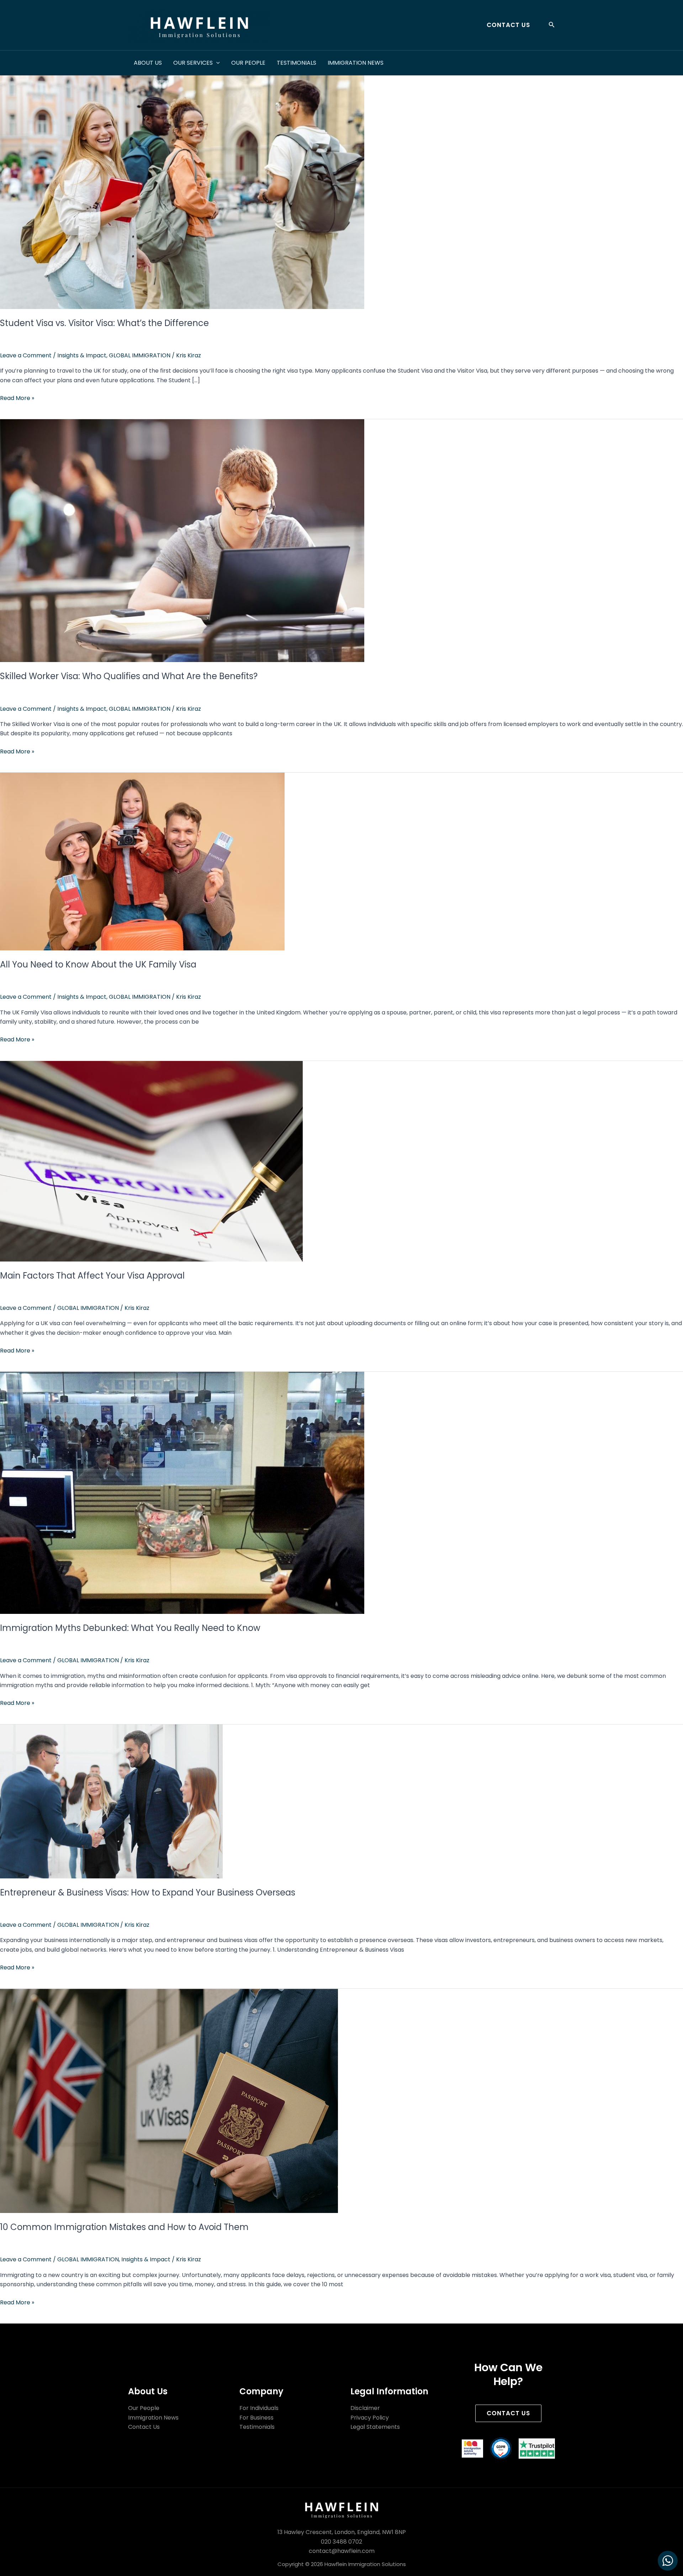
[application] (216, 63)
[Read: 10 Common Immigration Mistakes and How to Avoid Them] (169, 2100)
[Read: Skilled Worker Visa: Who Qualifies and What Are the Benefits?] (182, 540)
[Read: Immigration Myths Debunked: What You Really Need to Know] (182, 1492)
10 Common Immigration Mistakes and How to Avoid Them (124, 2227)
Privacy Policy (370, 2418)
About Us (148, 63)
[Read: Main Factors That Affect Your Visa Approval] (151, 1161)
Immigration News (356, 63)
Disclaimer (365, 2408)
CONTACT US (508, 2413)
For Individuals (259, 2408)
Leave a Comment (26, 355)
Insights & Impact (82, 355)
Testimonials (297, 63)
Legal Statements (375, 2427)
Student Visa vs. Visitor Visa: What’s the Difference (104, 323)
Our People (248, 63)
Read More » (17, 398)
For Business (256, 2418)
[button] (505, 25)
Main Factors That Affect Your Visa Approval (92, 1276)
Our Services (193, 63)
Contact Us (144, 2427)
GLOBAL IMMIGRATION (140, 355)
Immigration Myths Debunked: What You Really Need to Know (130, 1628)
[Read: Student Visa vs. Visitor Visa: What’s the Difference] (182, 187)
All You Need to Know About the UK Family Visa (98, 964)
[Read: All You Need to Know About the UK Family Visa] (142, 861)
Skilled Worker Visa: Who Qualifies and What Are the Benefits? (129, 676)
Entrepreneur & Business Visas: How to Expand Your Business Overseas (148, 1892)
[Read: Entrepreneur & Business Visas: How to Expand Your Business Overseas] (111, 1801)
